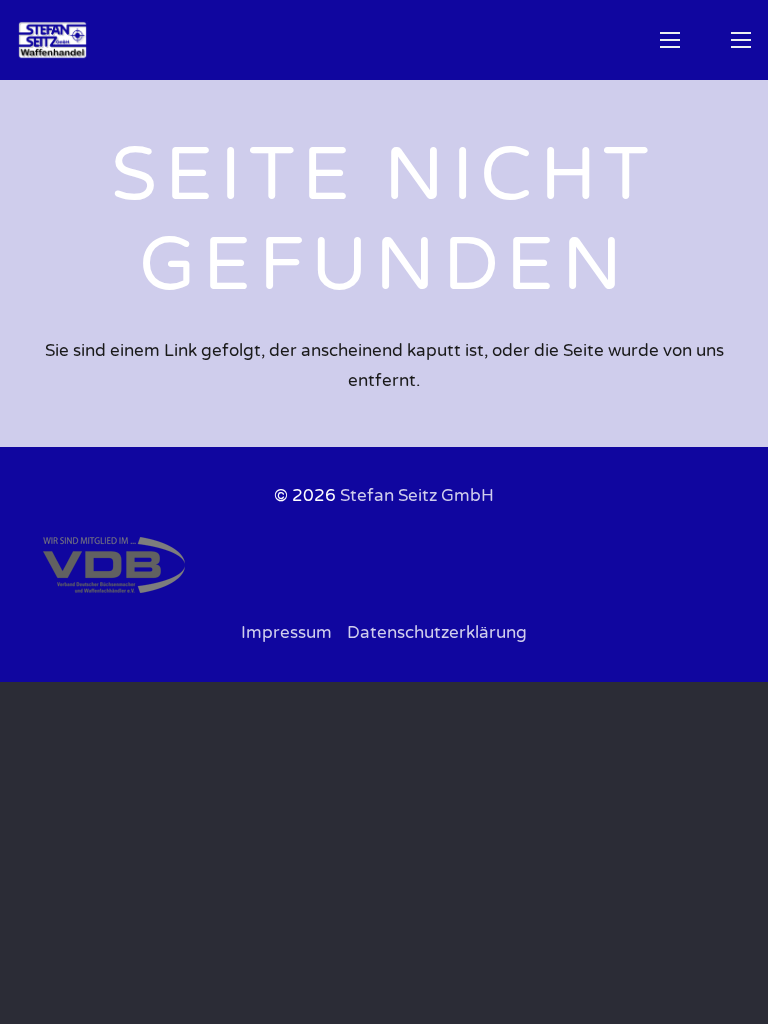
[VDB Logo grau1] (384, 565)
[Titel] (52, 40)
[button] (669, 40)
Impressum (286, 632)
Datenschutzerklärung (437, 632)
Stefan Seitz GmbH (417, 495)
